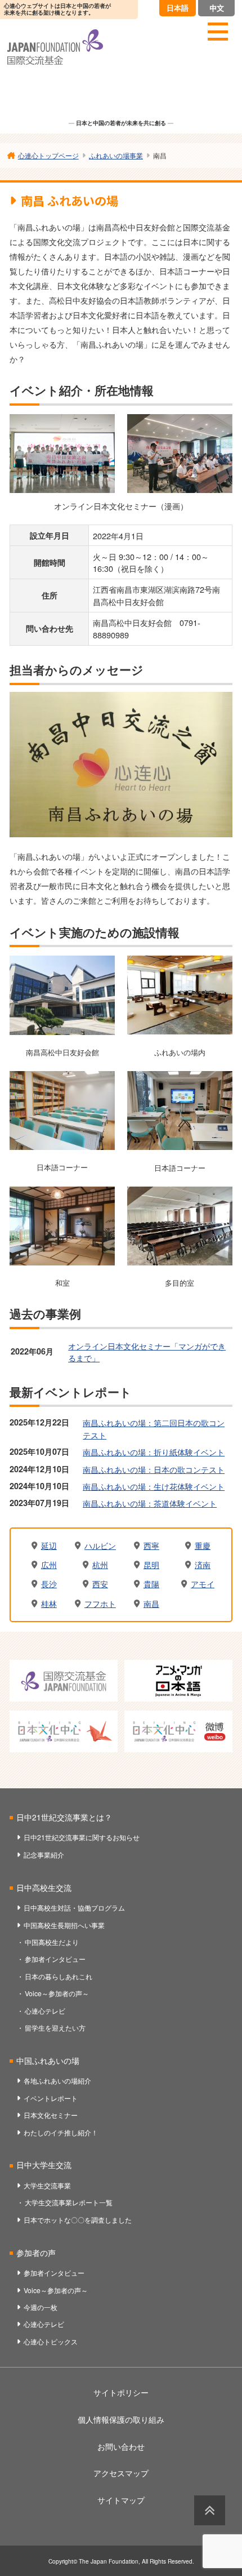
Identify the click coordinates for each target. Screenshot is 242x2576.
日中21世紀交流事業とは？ (64, 1817)
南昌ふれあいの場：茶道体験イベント (150, 1503)
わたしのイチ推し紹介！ (61, 2132)
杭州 (100, 1565)
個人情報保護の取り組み (121, 2419)
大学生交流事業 (47, 2185)
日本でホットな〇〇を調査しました (78, 2220)
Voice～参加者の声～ (57, 1993)
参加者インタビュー (55, 1959)
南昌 (151, 1604)
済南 (203, 1565)
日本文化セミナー (51, 2115)
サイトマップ (121, 2500)
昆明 (151, 1565)
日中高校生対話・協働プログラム (74, 1907)
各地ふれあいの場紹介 (57, 2080)
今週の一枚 (41, 2307)
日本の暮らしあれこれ (59, 1976)
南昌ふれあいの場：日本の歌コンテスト (154, 1469)
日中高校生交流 (44, 1887)
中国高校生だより (52, 1942)
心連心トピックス (51, 2341)
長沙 (49, 1584)
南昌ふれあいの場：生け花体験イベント (154, 1486)
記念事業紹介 (44, 1855)
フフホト (100, 1604)
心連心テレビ (45, 2011)
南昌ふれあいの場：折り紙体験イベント (154, 1452)
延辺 (49, 1545)
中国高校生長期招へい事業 (64, 1925)
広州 (49, 1565)
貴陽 (151, 1584)
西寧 (151, 1545)
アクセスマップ (121, 2473)
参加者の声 (36, 2253)
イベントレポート (51, 2098)
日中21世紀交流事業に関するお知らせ (82, 1837)
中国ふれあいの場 (48, 2060)
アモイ (203, 1584)
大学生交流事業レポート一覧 (69, 2202)
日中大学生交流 (44, 2165)
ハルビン (100, 1545)
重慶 (203, 1545)
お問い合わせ (121, 2446)
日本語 (178, 8)
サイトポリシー (121, 2392)
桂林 (49, 1604)
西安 (100, 1584)
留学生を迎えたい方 (55, 2028)
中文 (217, 8)
